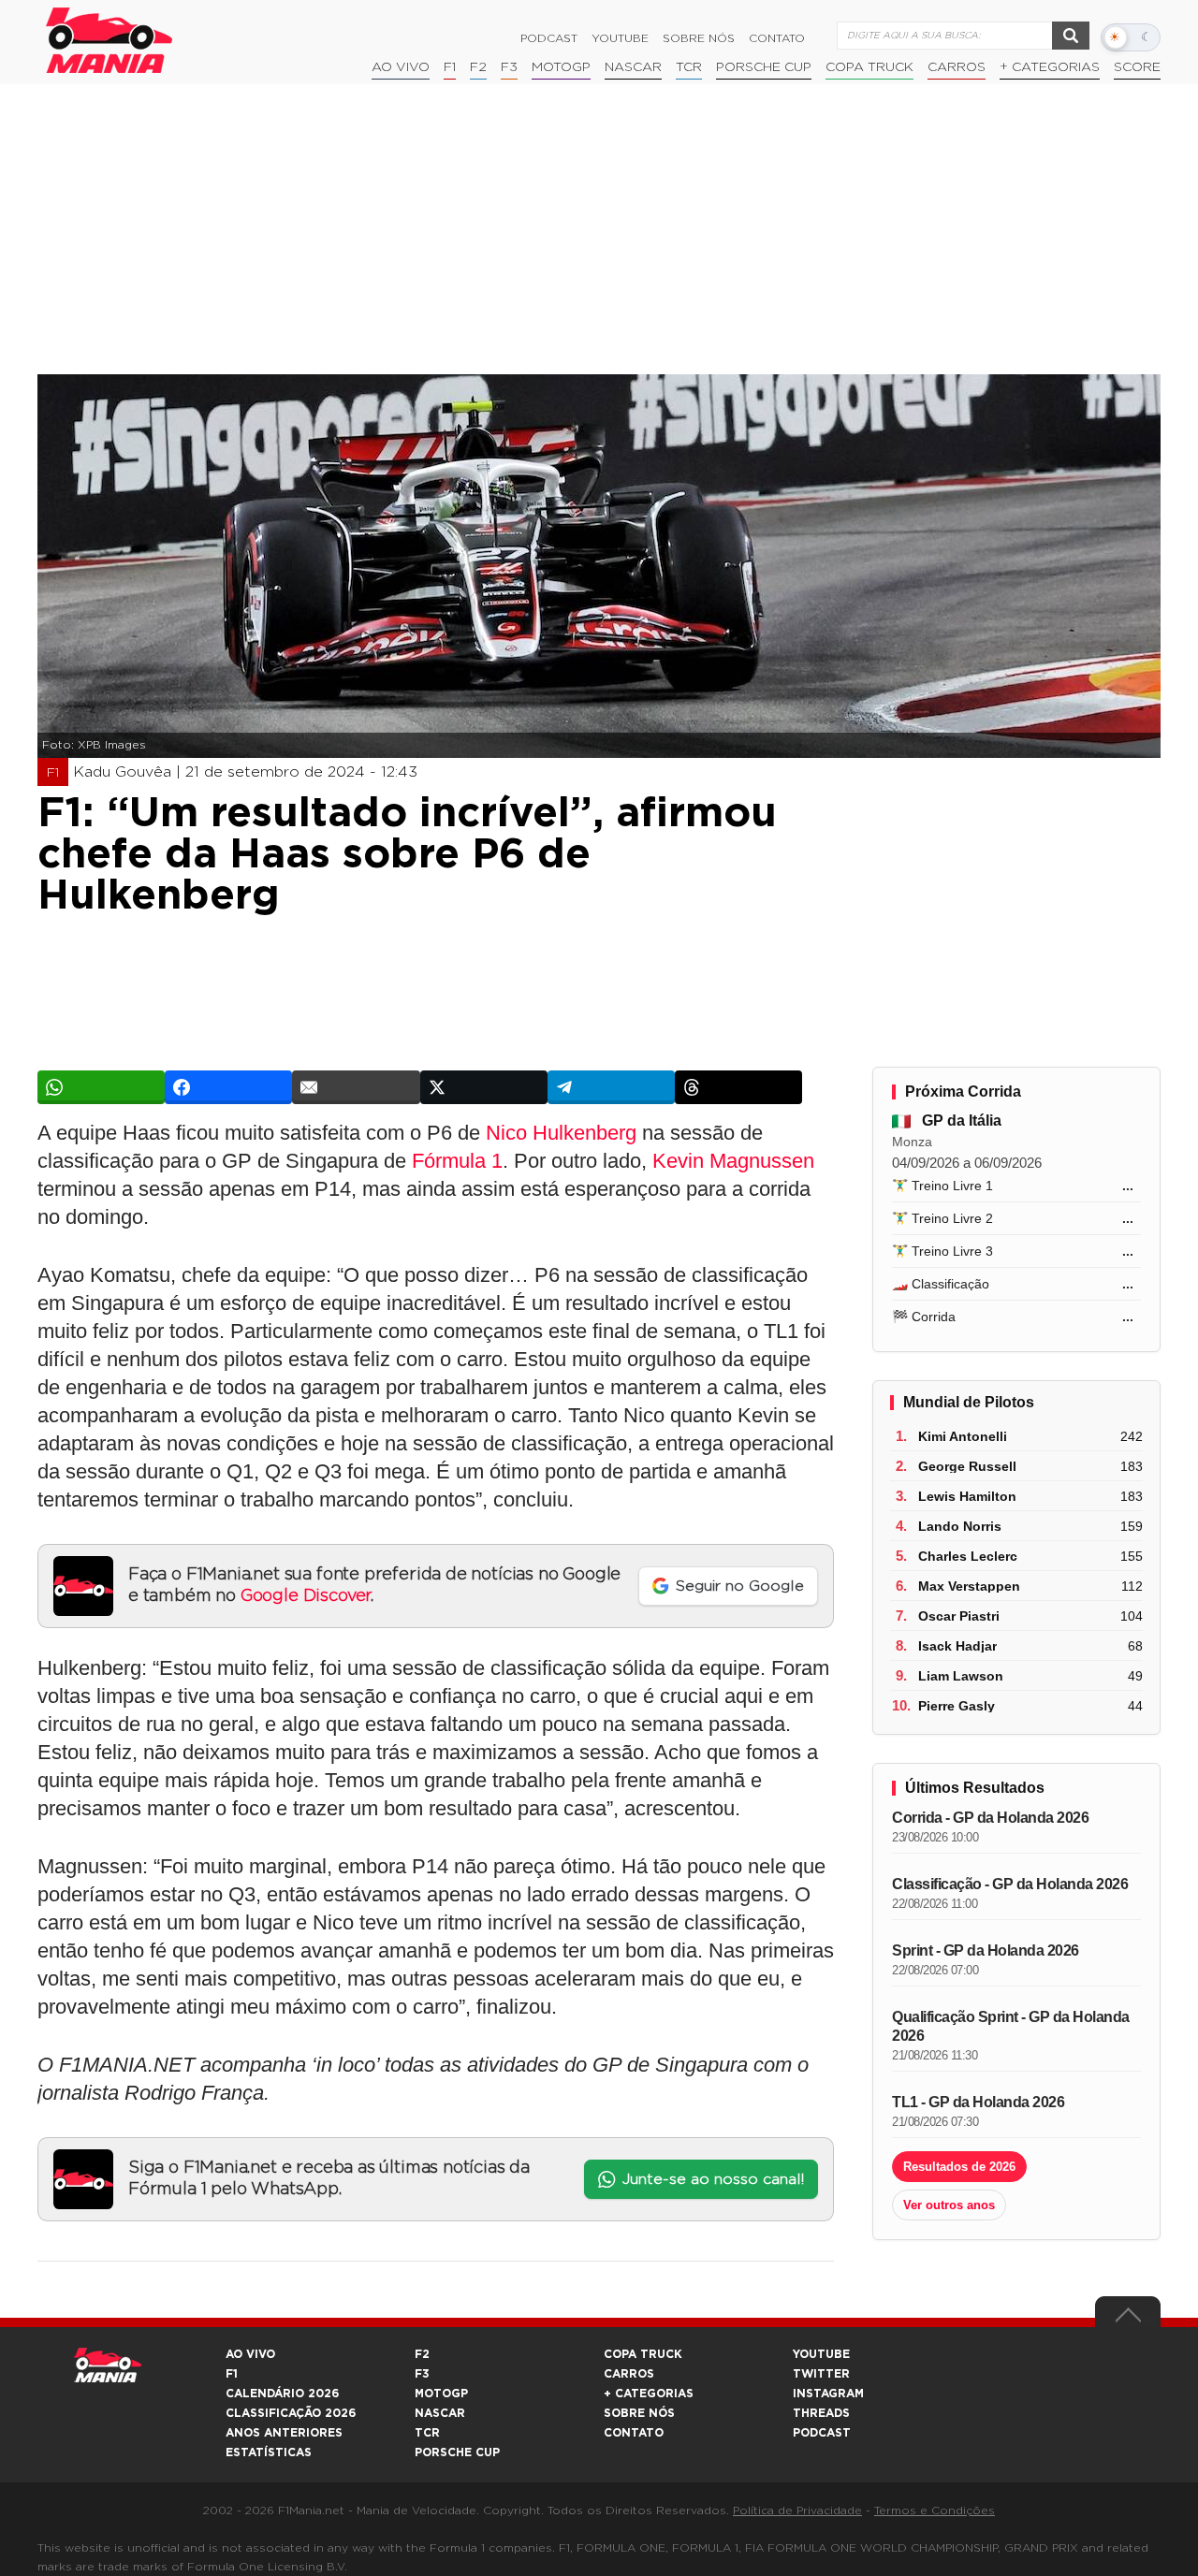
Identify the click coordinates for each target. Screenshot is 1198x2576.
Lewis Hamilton (967, 1496)
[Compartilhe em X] (484, 1087)
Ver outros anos (949, 2205)
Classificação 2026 (291, 2413)
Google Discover (306, 1596)
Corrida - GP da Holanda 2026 (990, 1818)
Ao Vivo (401, 67)
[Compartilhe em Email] (356, 1087)
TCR (689, 67)
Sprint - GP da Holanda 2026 (986, 1950)
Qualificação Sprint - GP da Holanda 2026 (1011, 2026)
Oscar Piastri (959, 1616)
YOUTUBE (821, 2354)
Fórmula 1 (457, 1161)
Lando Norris (960, 1526)
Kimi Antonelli (963, 1436)
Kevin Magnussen (733, 1161)
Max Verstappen (969, 1586)
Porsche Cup (764, 67)
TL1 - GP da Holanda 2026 (978, 2102)
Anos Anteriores (284, 2433)
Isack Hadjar (957, 1646)
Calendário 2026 (282, 2394)
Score (1137, 67)
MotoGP (561, 67)
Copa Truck (869, 67)
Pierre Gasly (957, 1706)
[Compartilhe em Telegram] (611, 1087)
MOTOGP (441, 2394)
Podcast (549, 38)
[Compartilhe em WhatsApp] (101, 1087)
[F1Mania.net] (110, 40)
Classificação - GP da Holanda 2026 (1010, 1884)
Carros (957, 67)
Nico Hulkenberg (561, 1133)
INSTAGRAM (828, 2394)
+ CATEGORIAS (1050, 67)
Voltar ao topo (1128, 2320)
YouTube (620, 38)
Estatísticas (269, 2452)
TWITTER (821, 2374)
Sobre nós (699, 38)
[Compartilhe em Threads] (738, 1087)
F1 (450, 67)
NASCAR (633, 67)
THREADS (821, 2413)
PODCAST (822, 2433)
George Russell (967, 1466)
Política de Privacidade (797, 2511)
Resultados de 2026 (959, 2167)
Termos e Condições (935, 2511)
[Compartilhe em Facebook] (228, 1087)
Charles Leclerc (968, 1556)
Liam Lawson (961, 1676)
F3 (509, 67)
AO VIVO (250, 2354)
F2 (478, 67)
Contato (777, 38)
